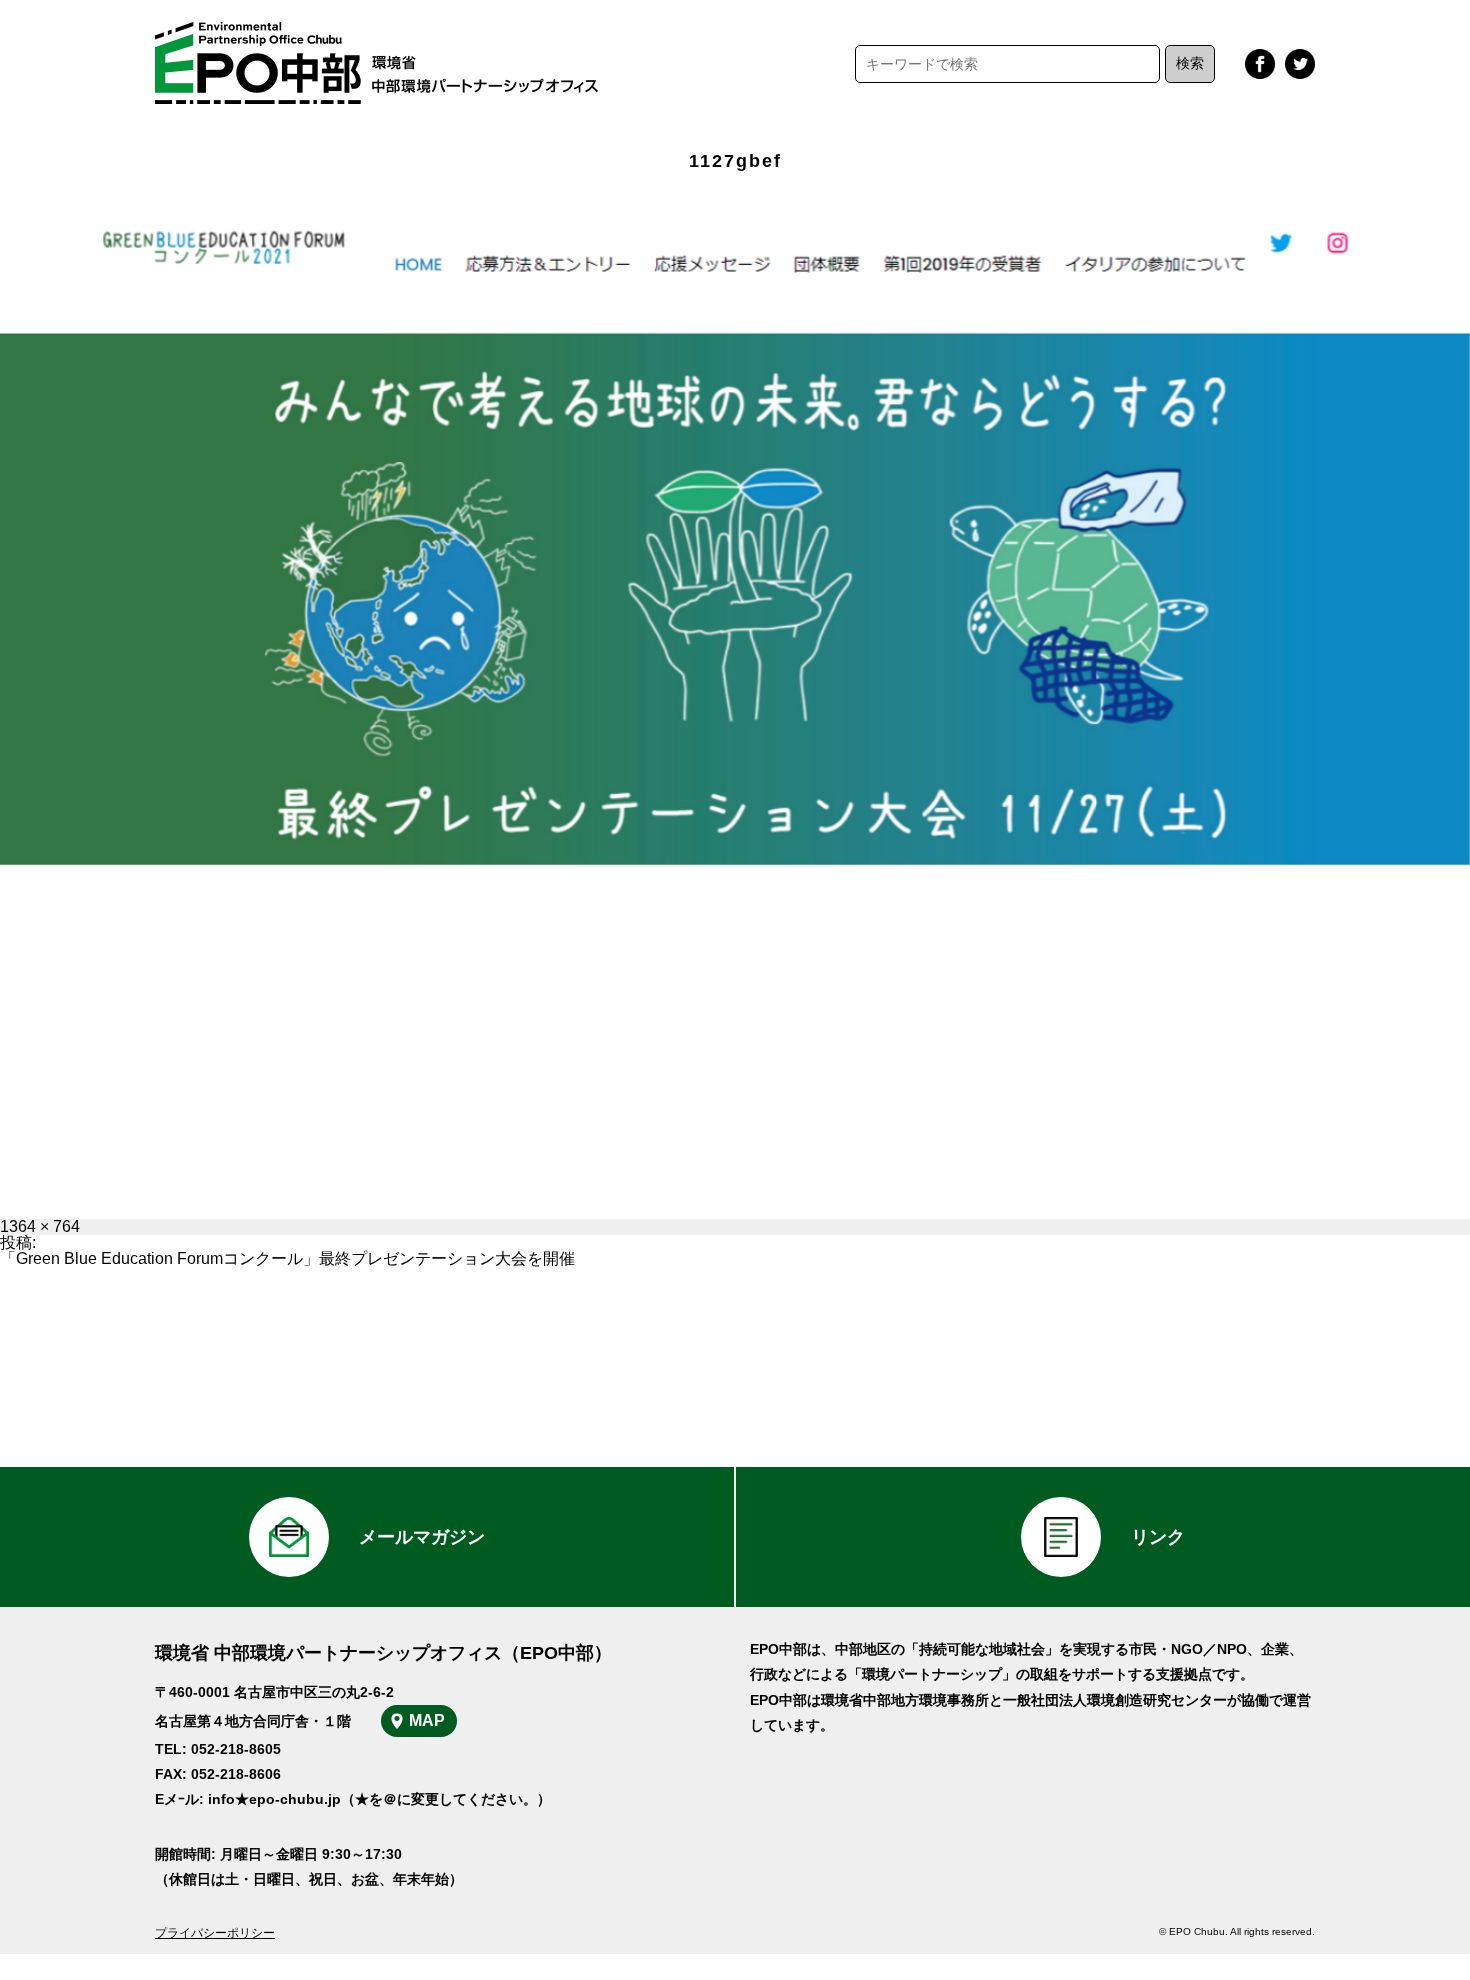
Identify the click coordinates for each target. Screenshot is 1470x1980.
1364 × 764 (40, 1226)
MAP (427, 1720)
